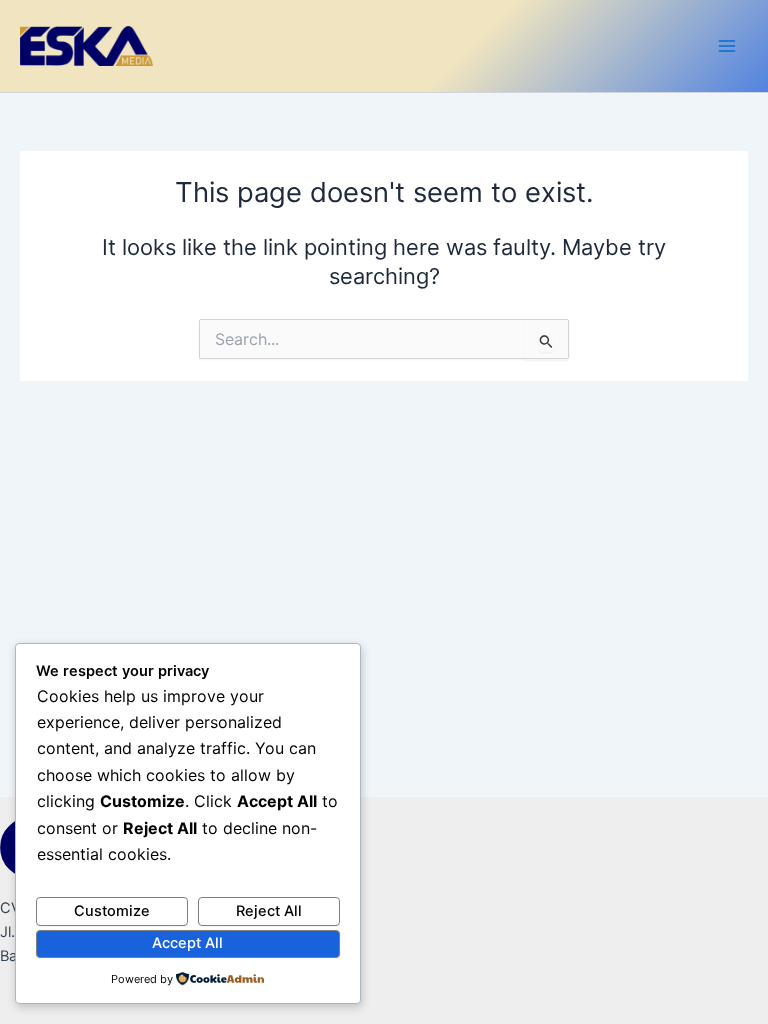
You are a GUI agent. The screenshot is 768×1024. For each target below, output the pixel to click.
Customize (112, 911)
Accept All (187, 943)
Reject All (269, 911)
